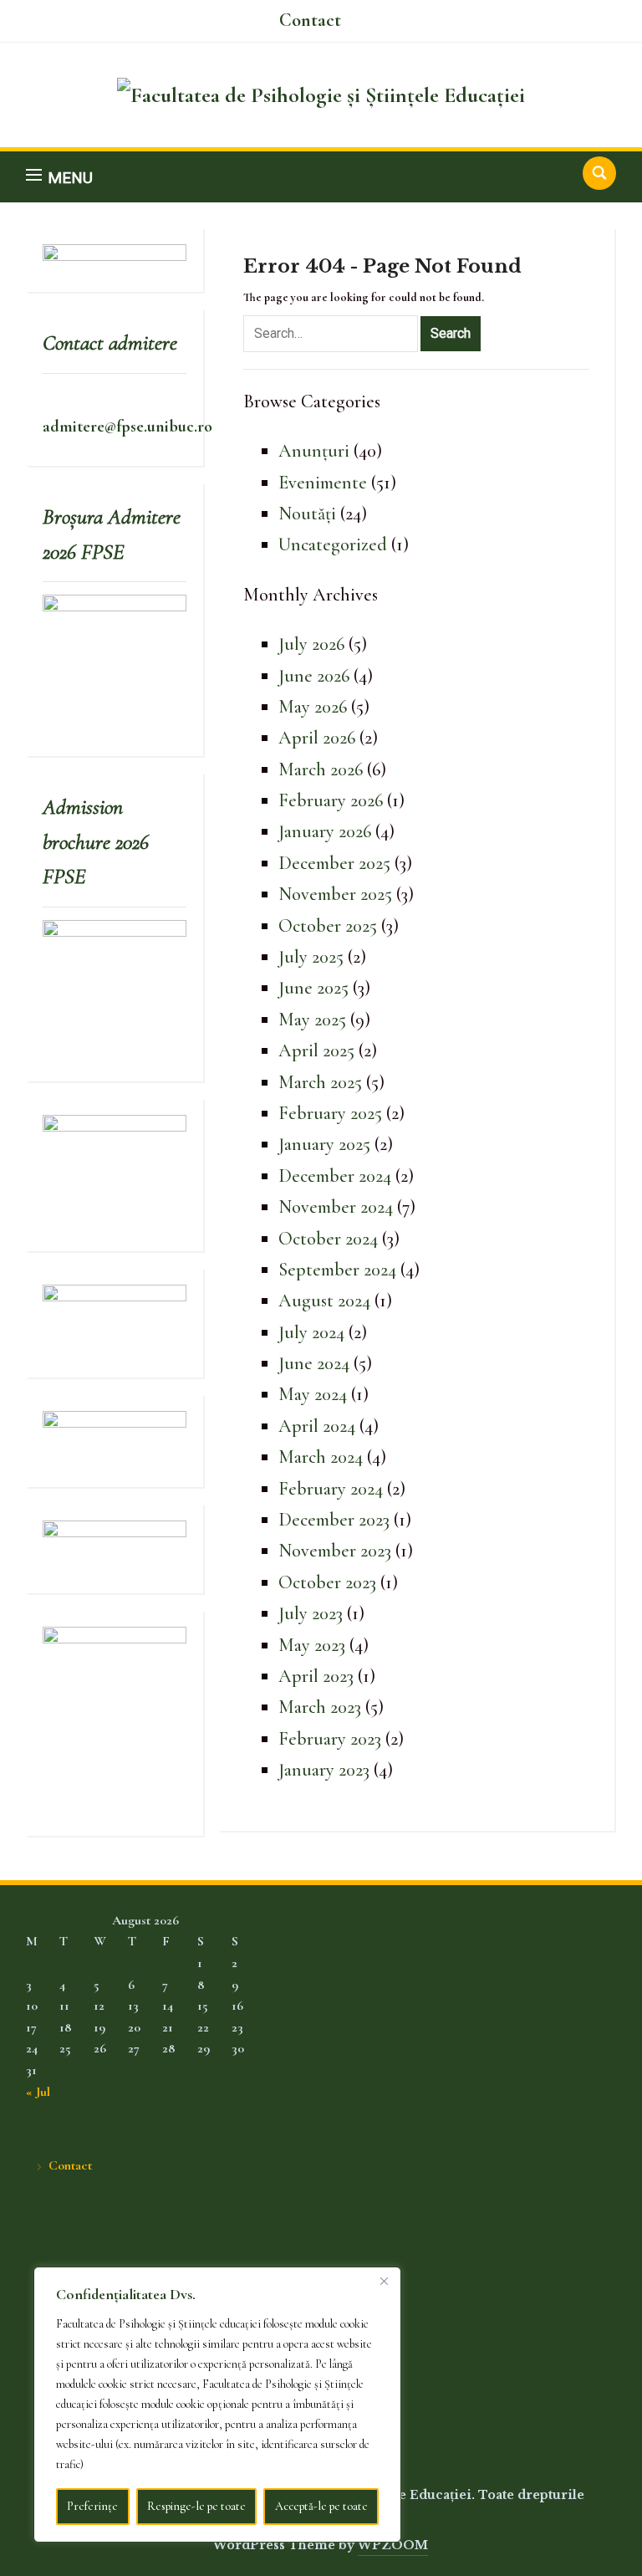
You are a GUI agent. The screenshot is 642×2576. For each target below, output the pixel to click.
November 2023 (335, 1551)
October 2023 (327, 1582)
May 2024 (313, 1394)
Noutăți (307, 514)
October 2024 (328, 1239)
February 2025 (330, 1113)
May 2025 (312, 1020)
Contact (310, 20)
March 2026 (321, 769)
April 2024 (317, 1426)
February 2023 (330, 1739)
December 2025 (334, 863)
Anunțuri (314, 451)
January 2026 (325, 831)
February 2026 (331, 800)
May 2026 (313, 707)
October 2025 (328, 926)
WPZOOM (393, 2545)
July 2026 (311, 644)
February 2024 (331, 1489)
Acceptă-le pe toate (321, 2506)
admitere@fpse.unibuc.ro (127, 427)
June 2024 (314, 1363)
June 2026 (314, 676)
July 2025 (311, 957)
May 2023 (312, 1645)
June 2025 (313, 988)
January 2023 (324, 1770)
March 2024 (321, 1457)
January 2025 (324, 1144)
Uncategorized (333, 544)
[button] (59, 177)
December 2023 (334, 1520)
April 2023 (316, 1676)
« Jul (38, 2092)
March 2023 (320, 1707)
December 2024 (335, 1176)
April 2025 (316, 1050)
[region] (217, 2405)
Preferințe (92, 2506)
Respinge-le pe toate (196, 2506)
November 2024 (336, 1207)
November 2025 (335, 894)
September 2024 (337, 1270)
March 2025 (320, 1082)
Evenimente (323, 483)
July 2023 (311, 1613)
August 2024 (324, 1301)
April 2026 (317, 738)
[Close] (384, 2281)
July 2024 (311, 1332)
